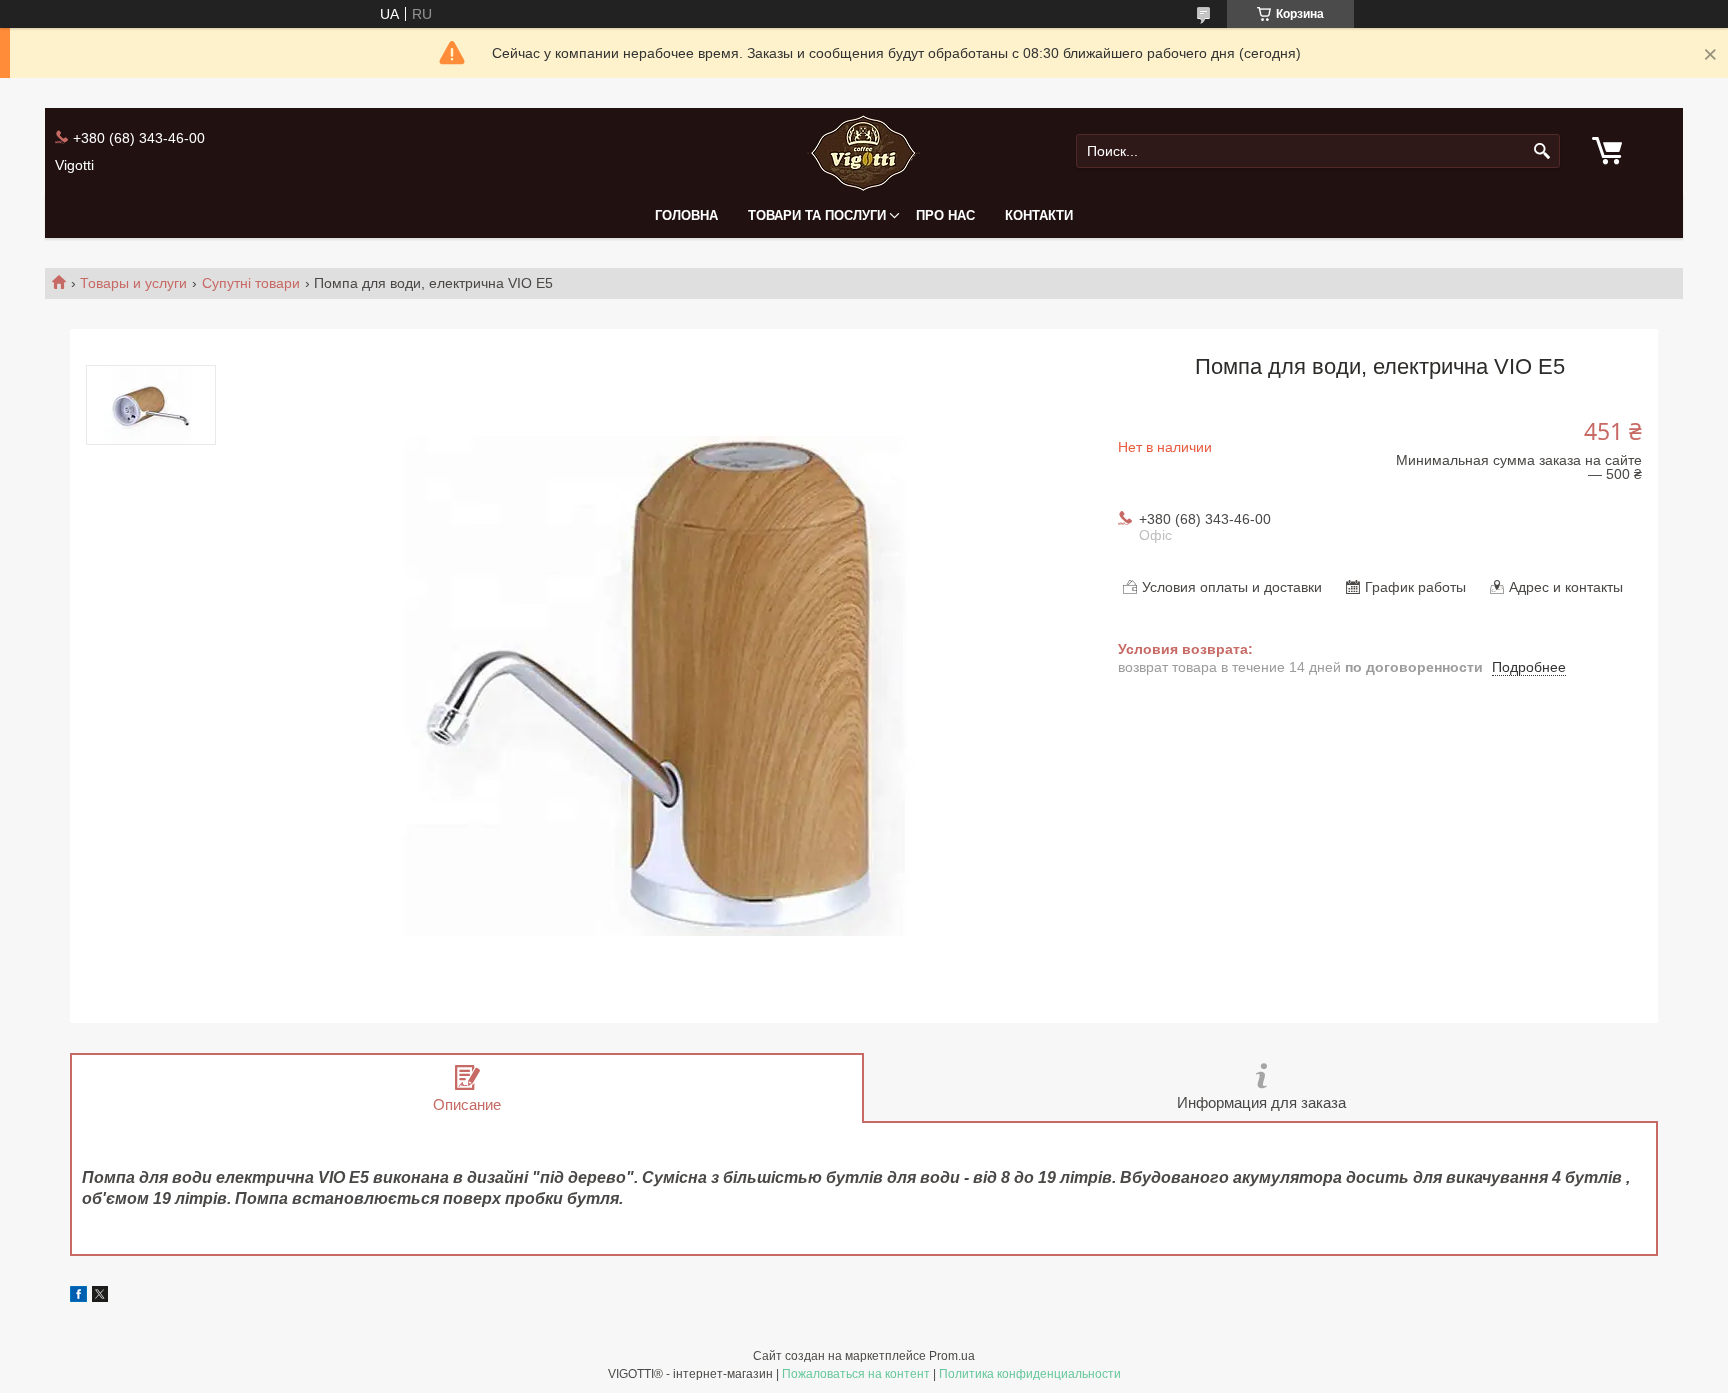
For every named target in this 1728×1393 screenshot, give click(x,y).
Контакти (1039, 215)
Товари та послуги (817, 215)
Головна (686, 215)
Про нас (945, 215)
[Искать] (1542, 151)
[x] (100, 1297)
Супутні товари (251, 283)
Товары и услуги (133, 283)
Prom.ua (952, 1356)
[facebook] (78, 1297)
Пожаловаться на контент (856, 1374)
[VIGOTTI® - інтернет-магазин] (863, 151)
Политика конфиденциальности (1030, 1374)
